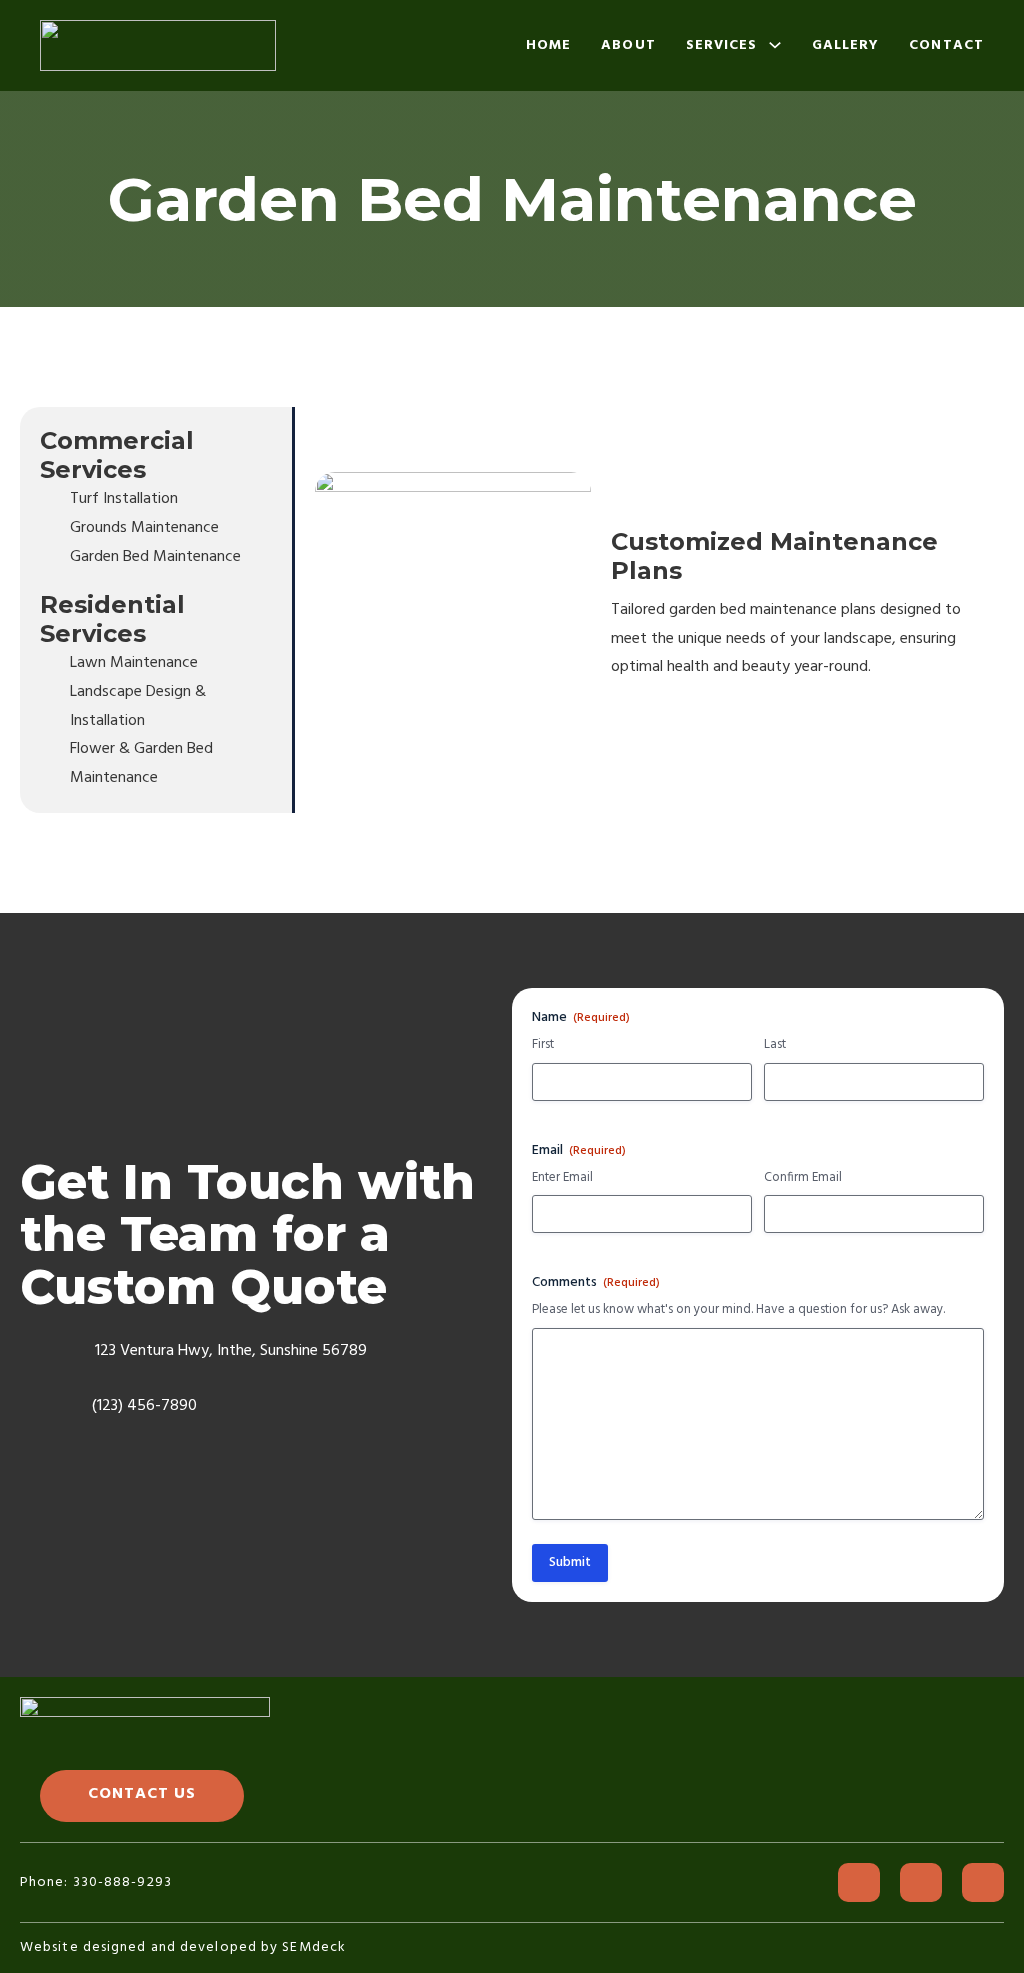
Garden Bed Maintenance (155, 557)
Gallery (846, 45)
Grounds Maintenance (144, 528)
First (543, 1045)
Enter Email (562, 1178)
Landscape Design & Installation (138, 706)
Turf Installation (124, 499)
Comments (596, 1283)
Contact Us (142, 1794)
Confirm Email (803, 1178)
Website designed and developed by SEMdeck (183, 1947)
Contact (946, 45)
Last (775, 1045)
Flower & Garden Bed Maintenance (141, 763)
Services (722, 45)
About (628, 45)
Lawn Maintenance (134, 663)
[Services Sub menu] (775, 45)
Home (548, 45)
